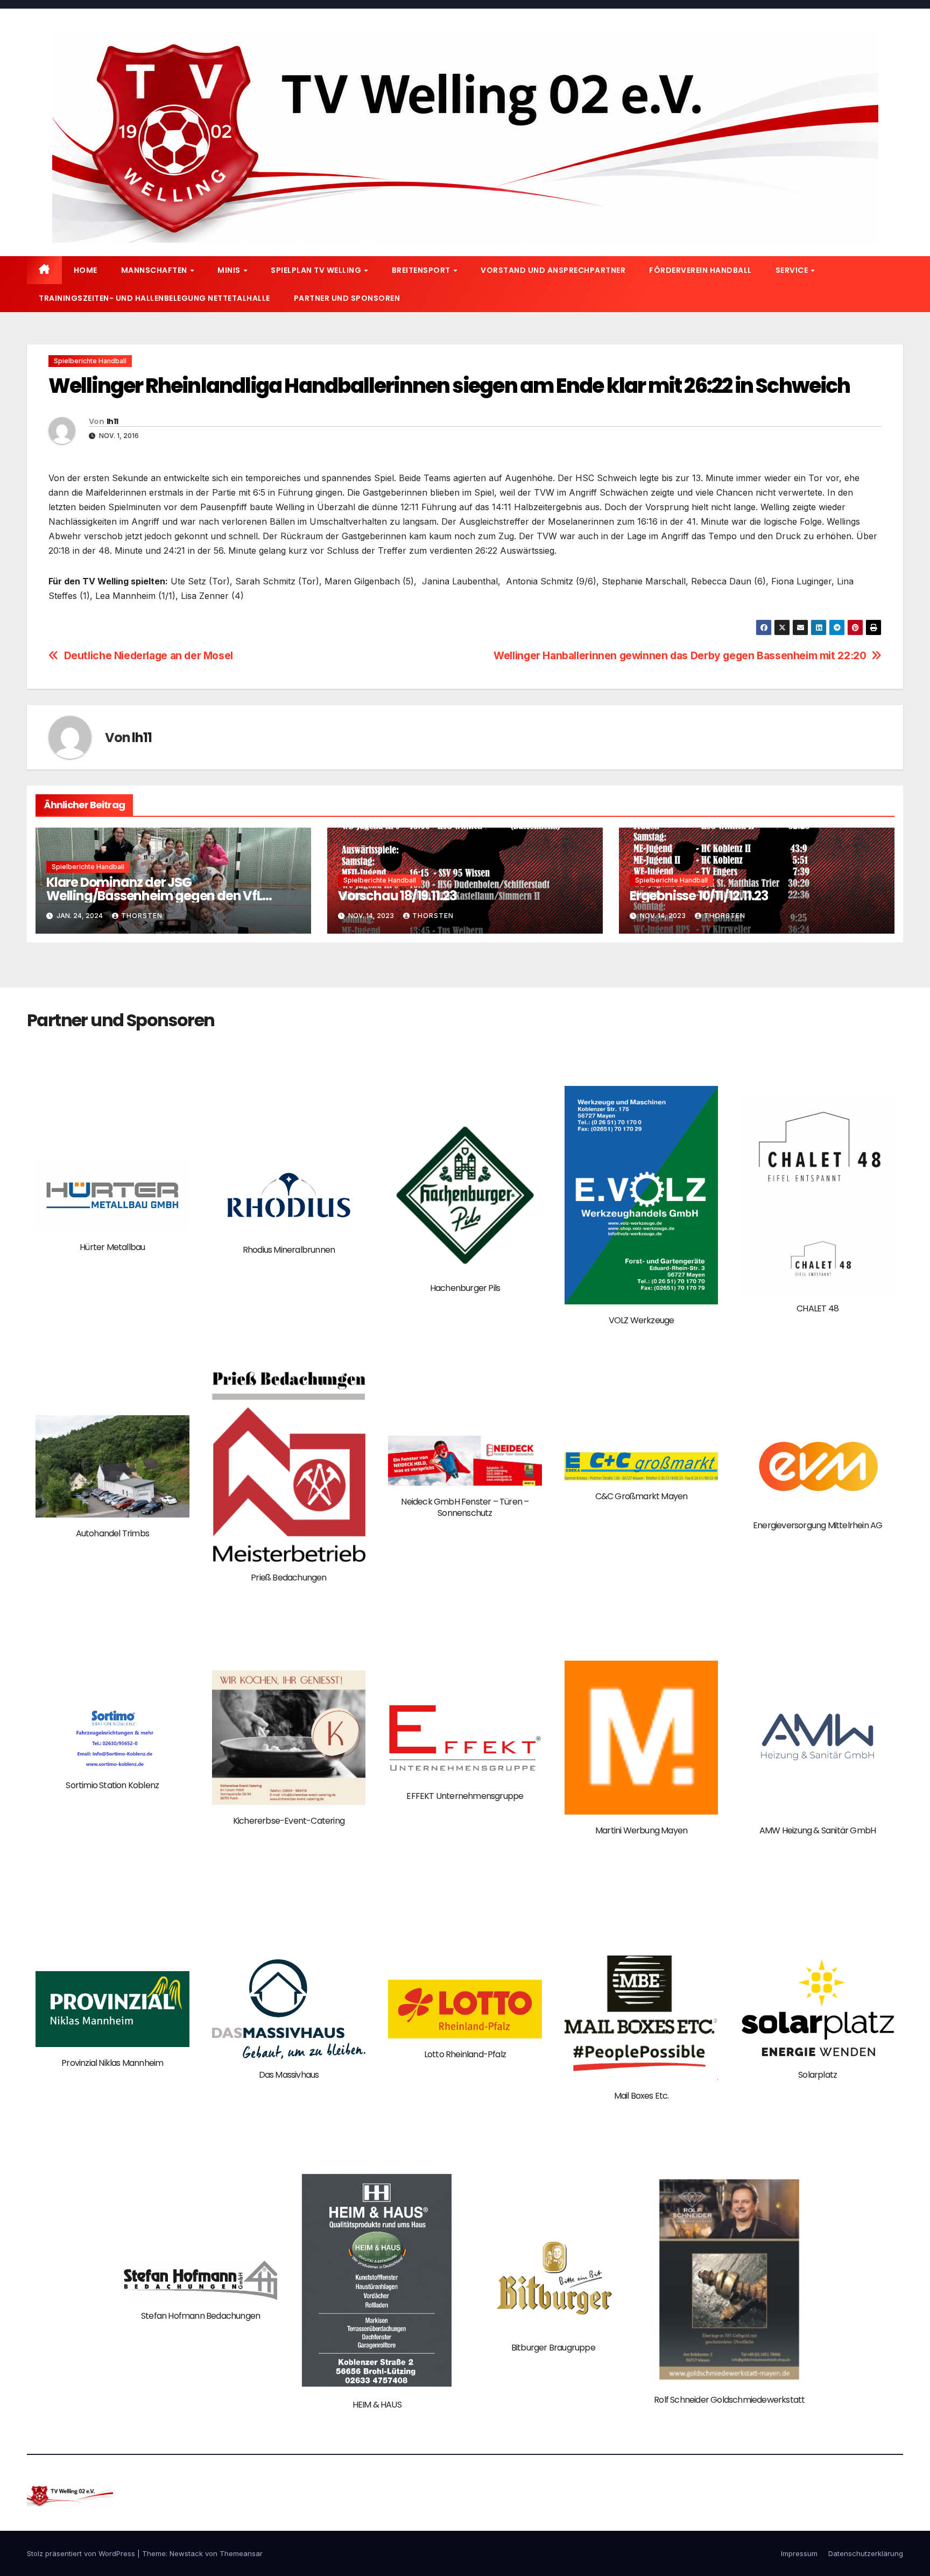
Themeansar (241, 2553)
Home (86, 270)
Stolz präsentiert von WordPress (82, 2553)
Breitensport (422, 270)
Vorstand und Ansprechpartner (553, 270)
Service (793, 270)
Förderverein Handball (700, 270)
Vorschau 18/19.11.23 (397, 896)
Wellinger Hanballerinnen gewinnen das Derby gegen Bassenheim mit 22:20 (680, 656)
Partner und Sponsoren (347, 298)
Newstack (186, 2553)
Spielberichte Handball (90, 361)
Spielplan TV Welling (317, 270)
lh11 (112, 421)
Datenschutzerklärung (866, 2553)
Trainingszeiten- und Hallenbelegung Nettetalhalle (154, 298)
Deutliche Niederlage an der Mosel (149, 656)
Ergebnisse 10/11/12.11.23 (699, 896)
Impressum (799, 2553)
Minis (230, 270)
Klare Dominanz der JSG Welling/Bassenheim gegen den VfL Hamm (154, 896)
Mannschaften (155, 270)
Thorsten (142, 916)
